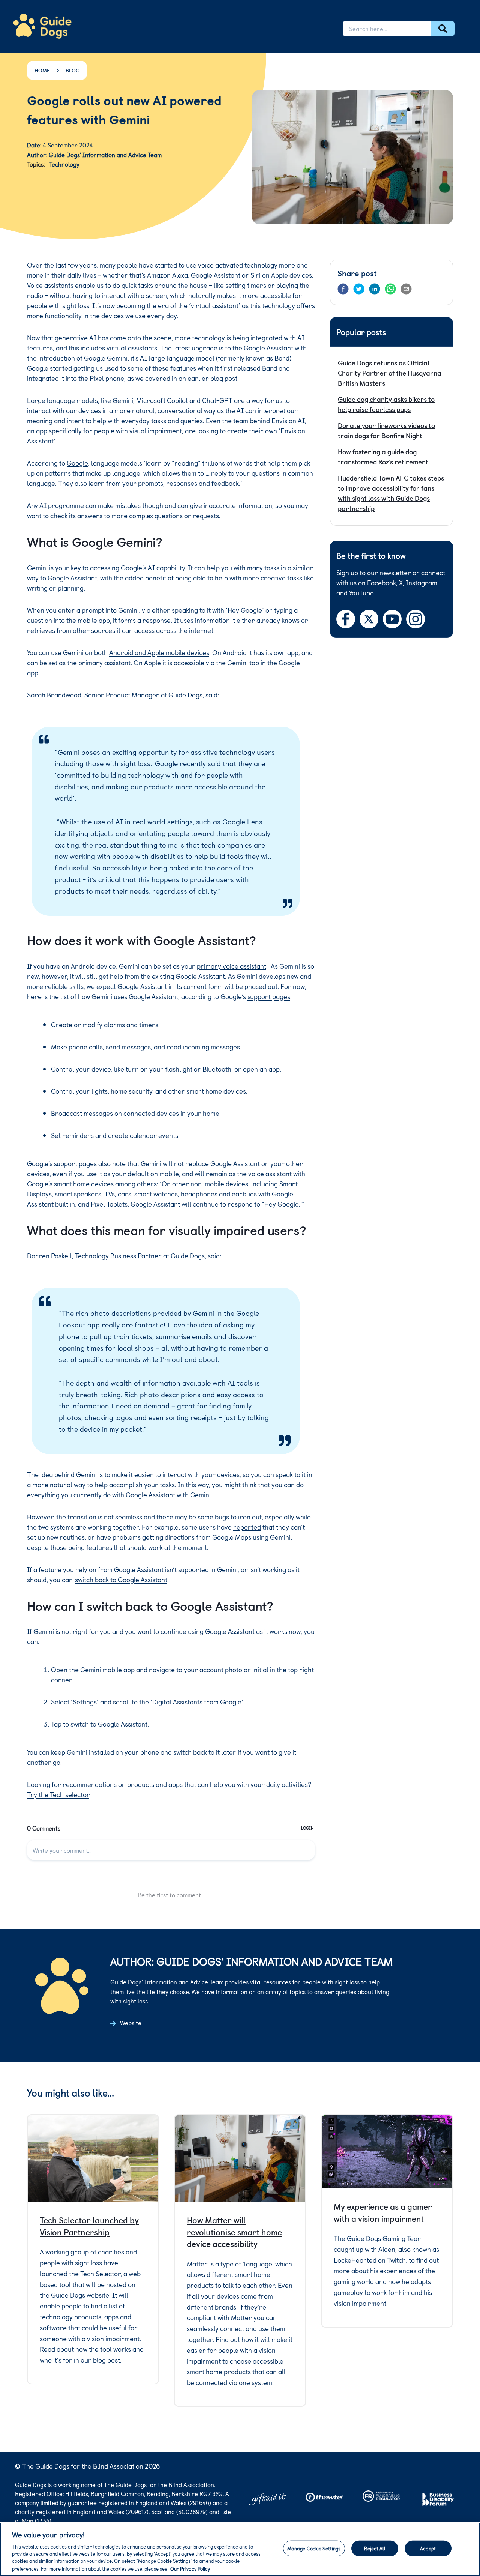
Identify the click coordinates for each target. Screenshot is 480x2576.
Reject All (374, 2548)
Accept (428, 2548)
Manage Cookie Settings (314, 2548)
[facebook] (343, 289)
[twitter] (359, 289)
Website (131, 2023)
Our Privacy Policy (190, 2568)
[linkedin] (375, 289)
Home (42, 70)
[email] (406, 289)
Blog (73, 70)
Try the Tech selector (58, 1794)
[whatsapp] (390, 289)
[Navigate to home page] (42, 26)
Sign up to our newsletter (374, 572)
